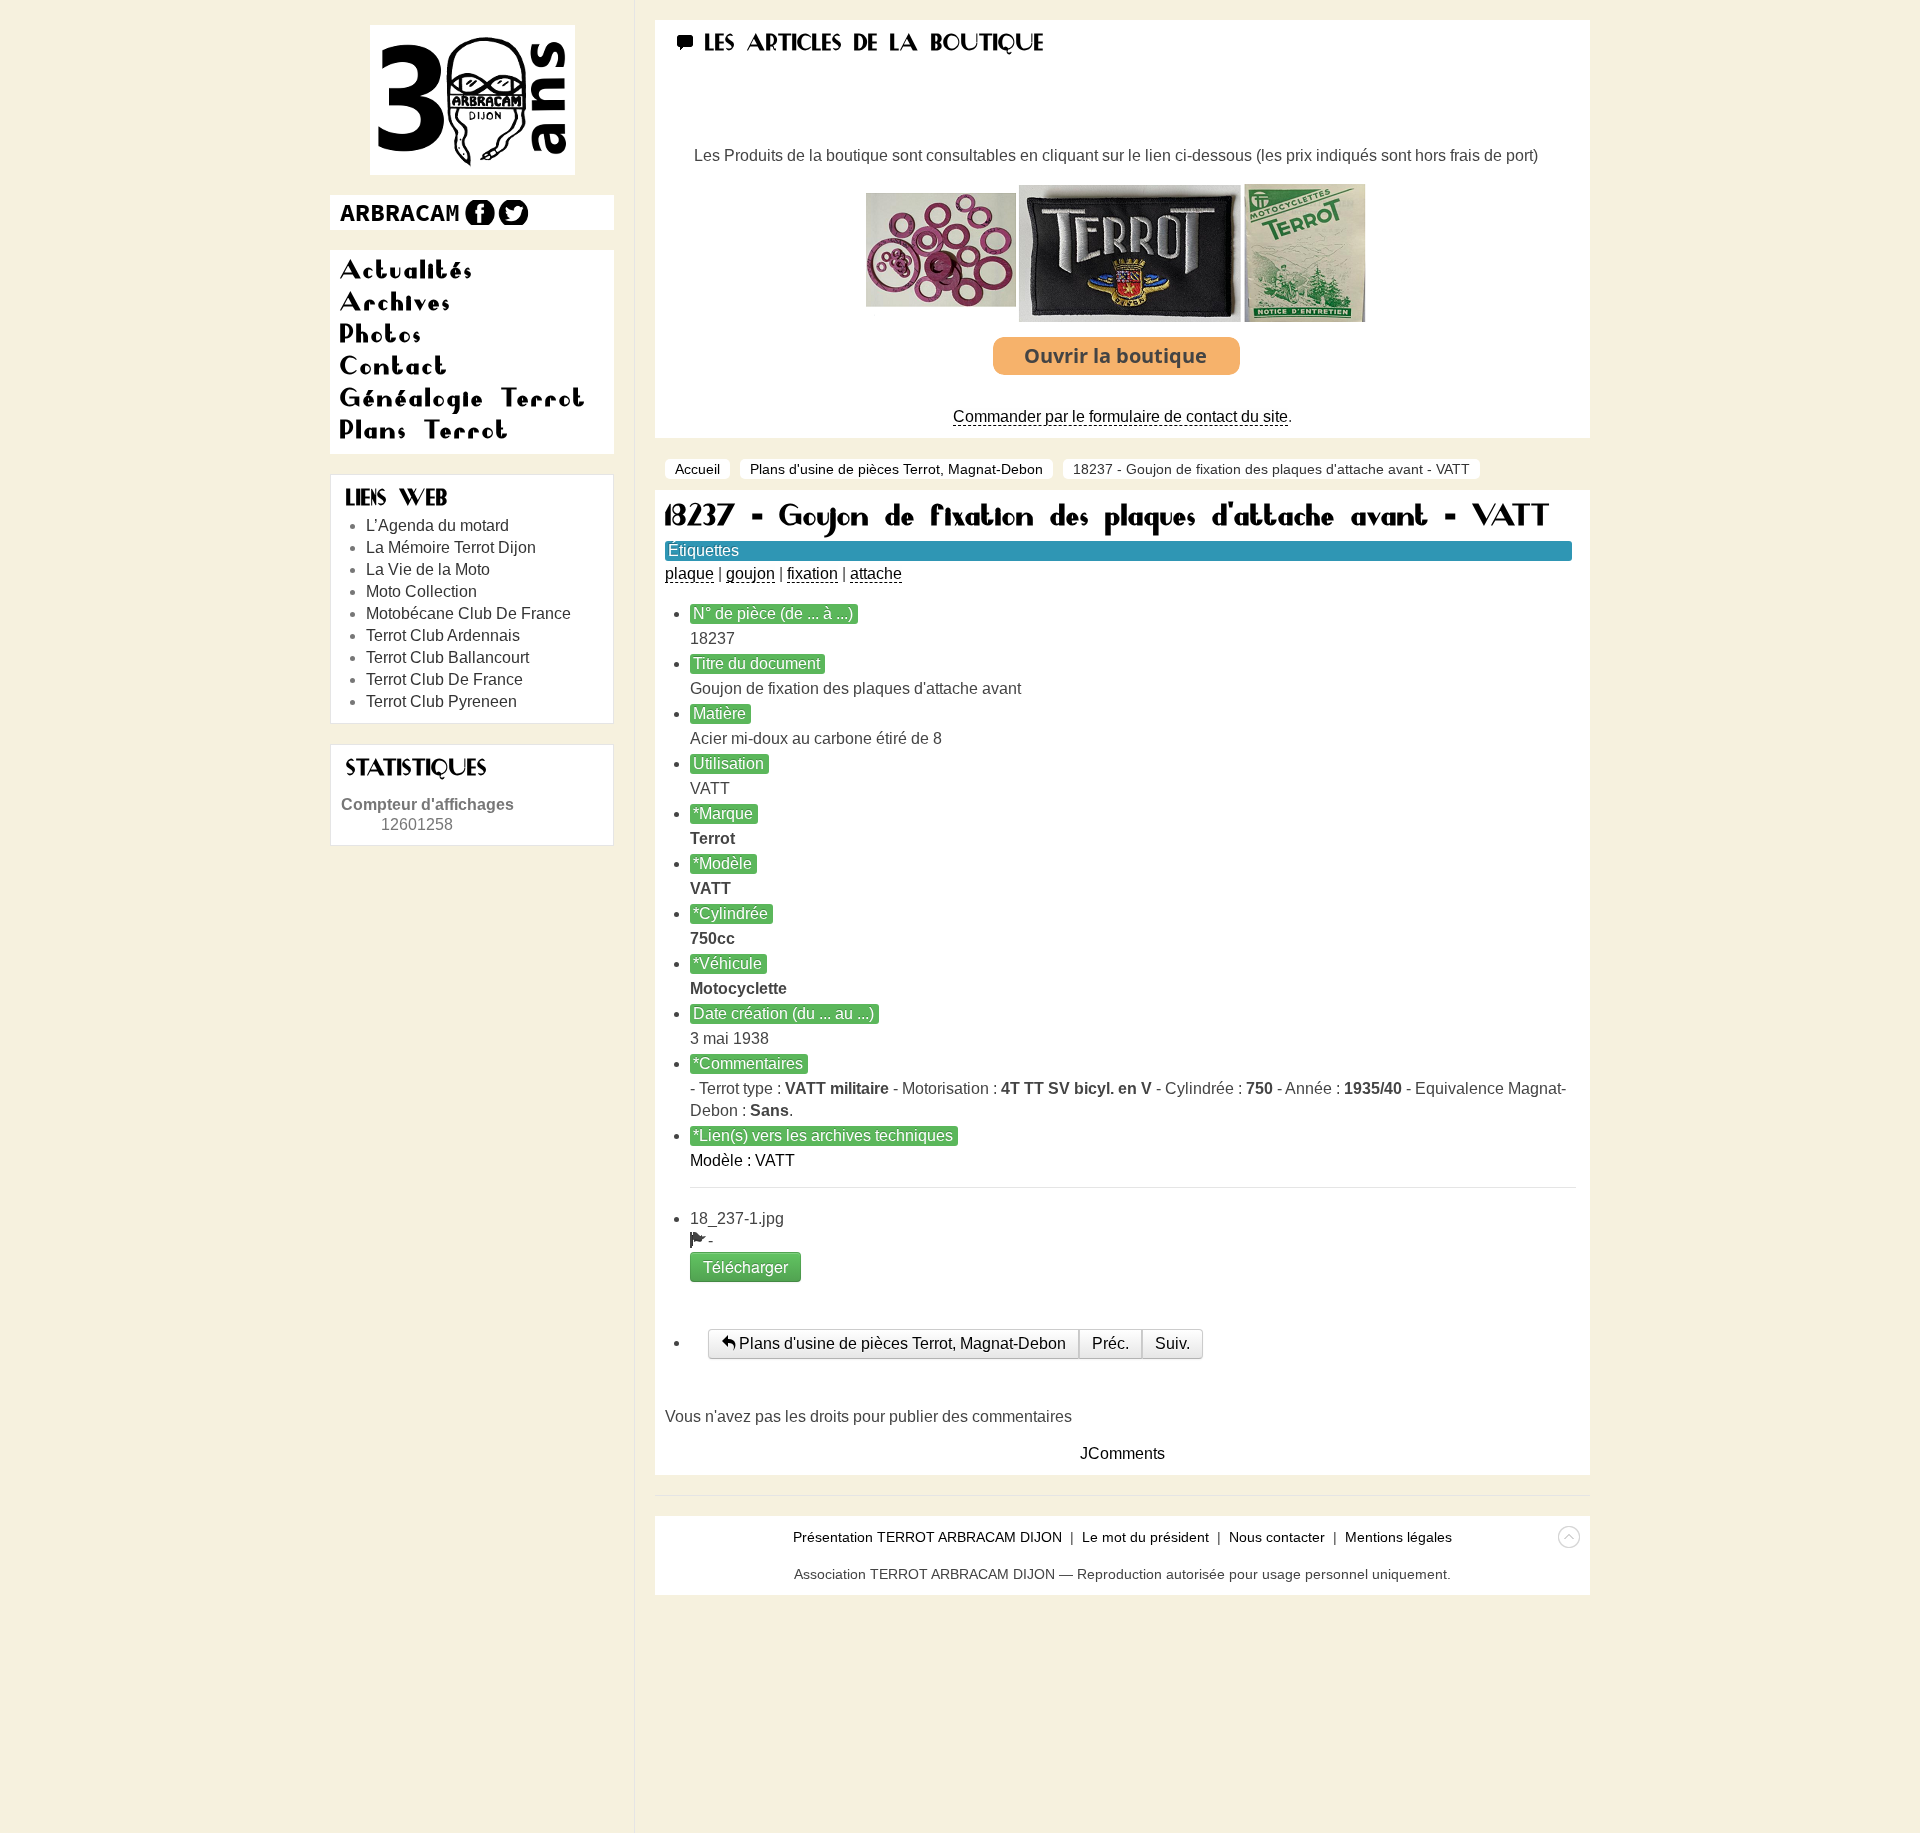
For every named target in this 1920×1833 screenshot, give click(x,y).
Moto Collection (421, 591)
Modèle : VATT (742, 1160)
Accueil (697, 469)
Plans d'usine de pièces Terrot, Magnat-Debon (896, 469)
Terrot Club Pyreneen (441, 701)
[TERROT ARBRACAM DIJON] (400, 212)
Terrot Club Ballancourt (447, 657)
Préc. (1110, 1343)
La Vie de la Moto (428, 569)
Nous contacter (1277, 1537)
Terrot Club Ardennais (443, 635)
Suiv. (1172, 1343)
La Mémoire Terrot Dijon (451, 547)
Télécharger (745, 1266)
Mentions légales (1398, 1537)
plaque (689, 573)
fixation (812, 573)
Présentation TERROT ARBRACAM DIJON (927, 1537)
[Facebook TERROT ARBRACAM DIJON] (477, 212)
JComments (1122, 1453)
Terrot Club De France (444, 679)
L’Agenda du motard (437, 525)
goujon (750, 573)
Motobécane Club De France (468, 613)
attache (876, 573)
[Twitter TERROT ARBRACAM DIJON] (512, 212)
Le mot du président (1145, 1537)
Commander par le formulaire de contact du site (1120, 416)
